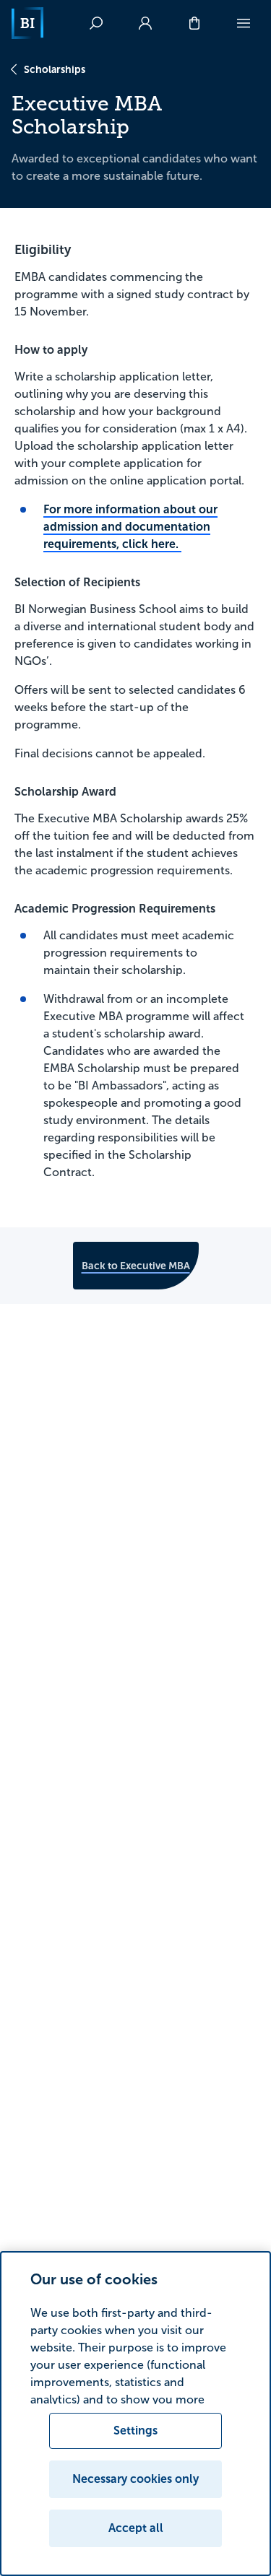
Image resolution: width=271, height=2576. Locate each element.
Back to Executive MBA (136, 1266)
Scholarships (55, 69)
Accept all (136, 2528)
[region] (135, 2414)
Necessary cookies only (135, 2479)
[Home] (27, 23)
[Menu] (244, 23)
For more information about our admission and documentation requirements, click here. (130, 527)
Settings (135, 2431)
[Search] (96, 23)
